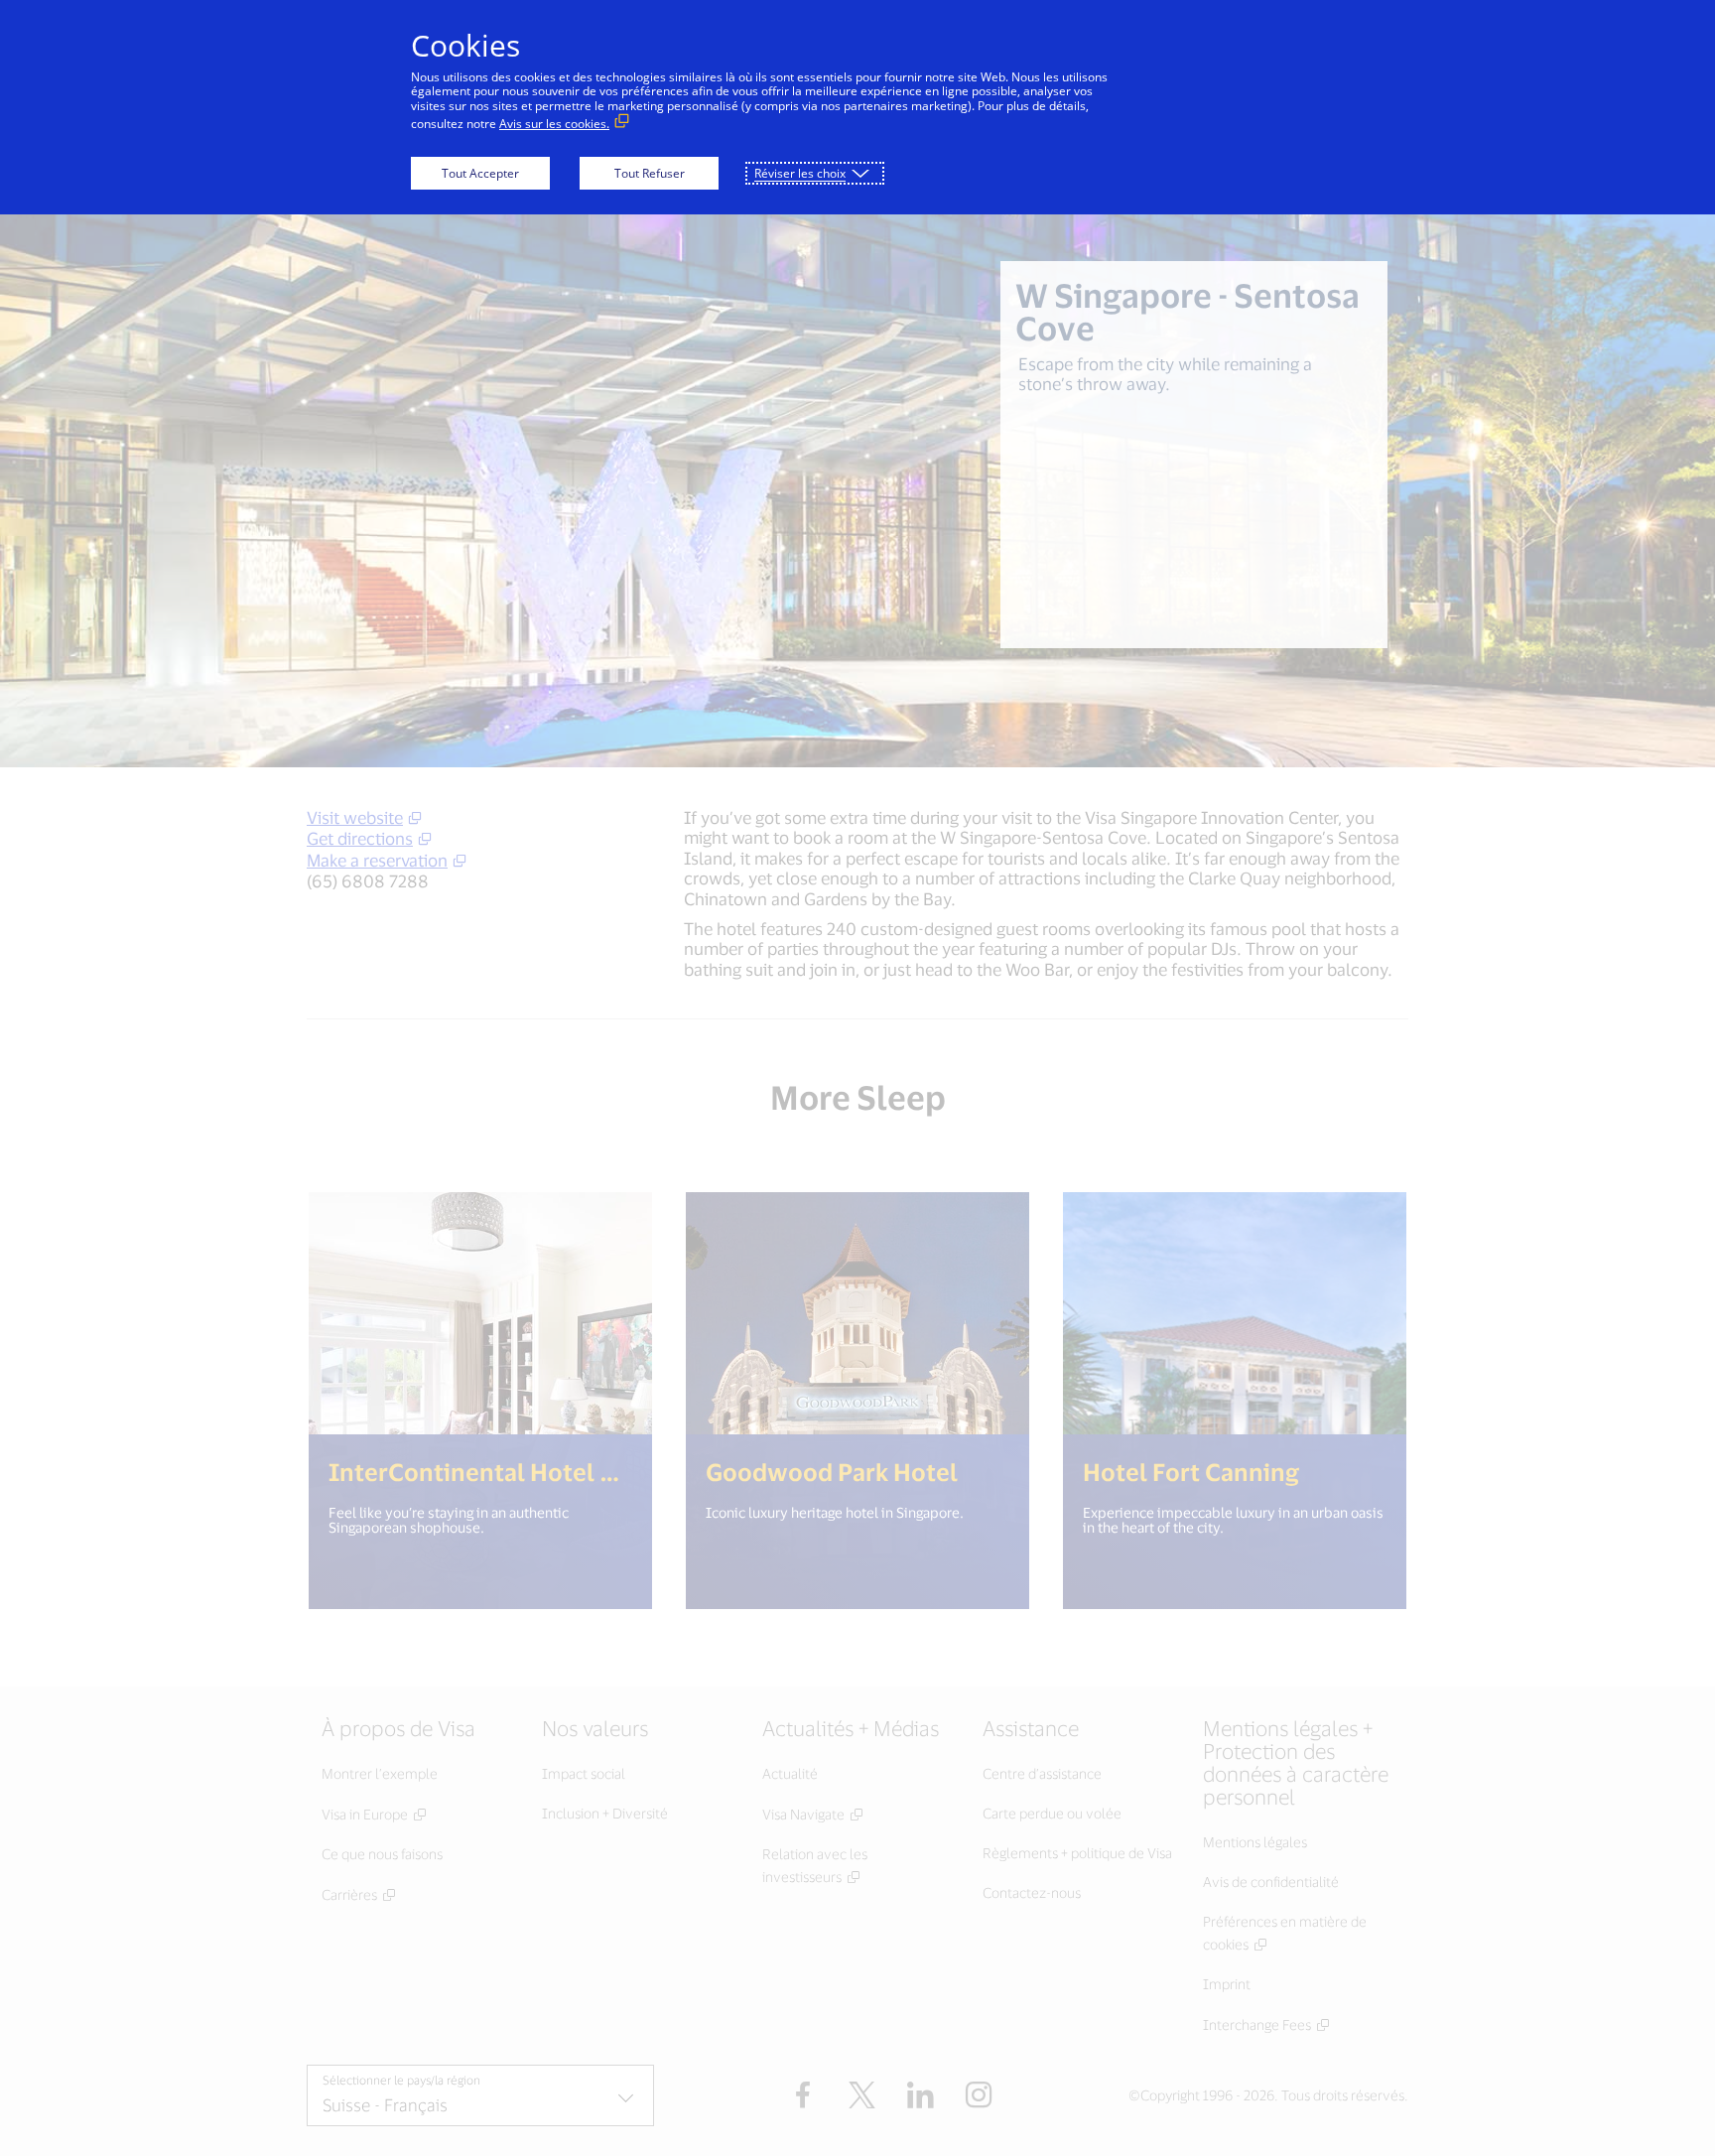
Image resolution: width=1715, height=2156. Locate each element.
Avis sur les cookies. (554, 124)
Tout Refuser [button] (650, 173)
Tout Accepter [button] (480, 173)
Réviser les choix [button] (800, 173)
